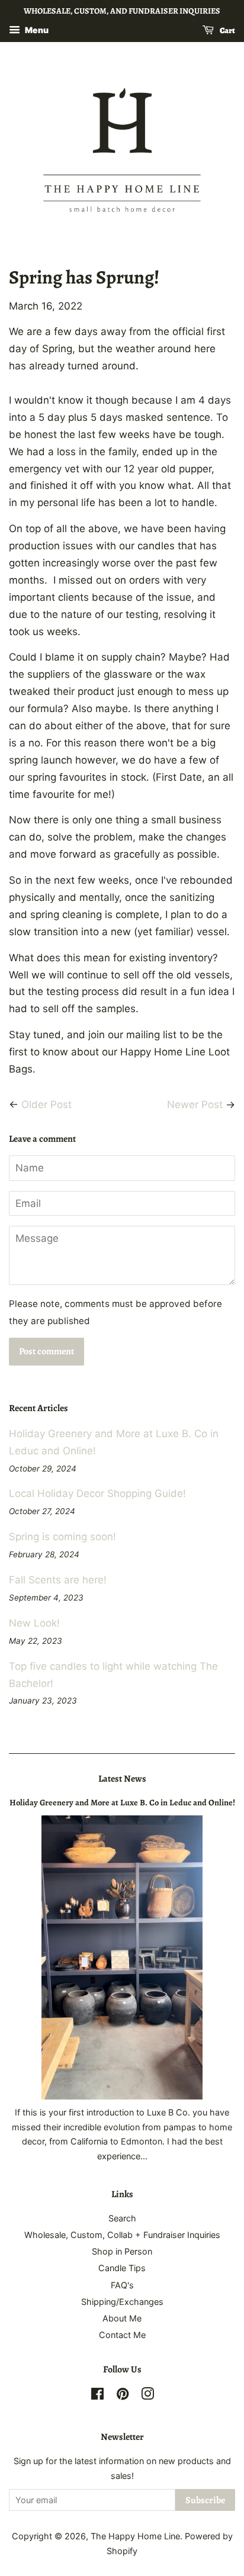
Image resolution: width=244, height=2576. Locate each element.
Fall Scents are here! (58, 1580)
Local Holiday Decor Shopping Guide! (97, 1493)
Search (122, 2218)
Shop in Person (122, 2251)
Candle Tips (122, 2268)
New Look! (34, 1623)
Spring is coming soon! (62, 1537)
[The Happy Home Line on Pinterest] (123, 2396)
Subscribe (205, 2500)
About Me (122, 2318)
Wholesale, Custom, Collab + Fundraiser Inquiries (122, 2235)
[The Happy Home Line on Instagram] (147, 2396)
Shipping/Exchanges (122, 2302)
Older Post (46, 1105)
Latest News (122, 1779)
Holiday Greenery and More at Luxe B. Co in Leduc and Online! (122, 1802)
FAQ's (122, 2285)
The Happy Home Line (135, 2536)
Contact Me (122, 2335)
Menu (36, 30)
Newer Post (195, 1105)
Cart (227, 30)
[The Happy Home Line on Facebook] (97, 2396)
